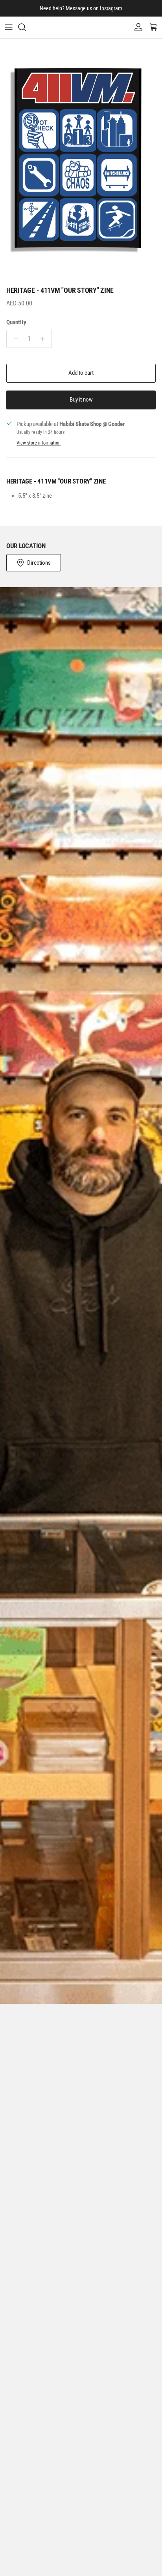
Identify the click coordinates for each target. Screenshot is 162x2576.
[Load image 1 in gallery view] (81, 160)
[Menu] (9, 27)
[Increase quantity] (45, 339)
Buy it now (81, 400)
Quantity (16, 322)
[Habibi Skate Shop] (81, 27)
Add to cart (81, 373)
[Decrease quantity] (14, 339)
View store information (39, 443)
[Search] (26, 27)
